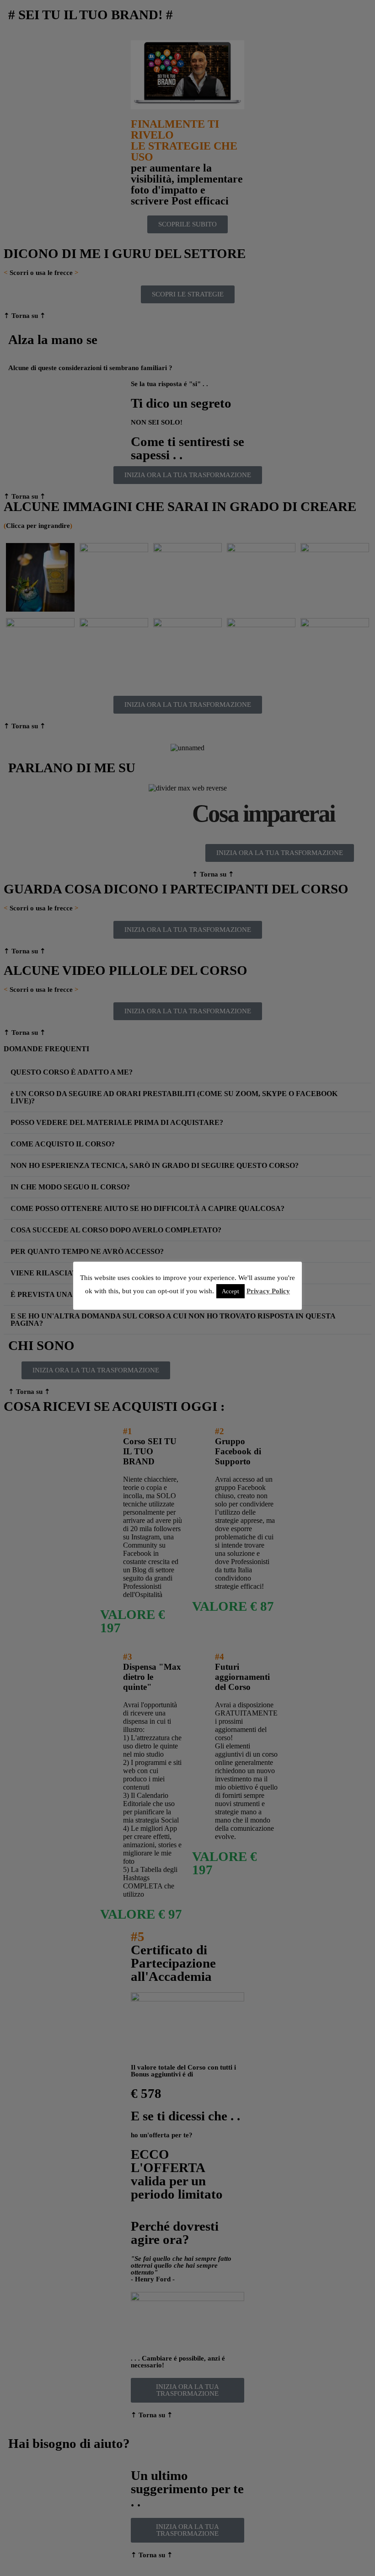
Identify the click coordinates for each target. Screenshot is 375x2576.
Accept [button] (230, 1291)
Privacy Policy (268, 1291)
